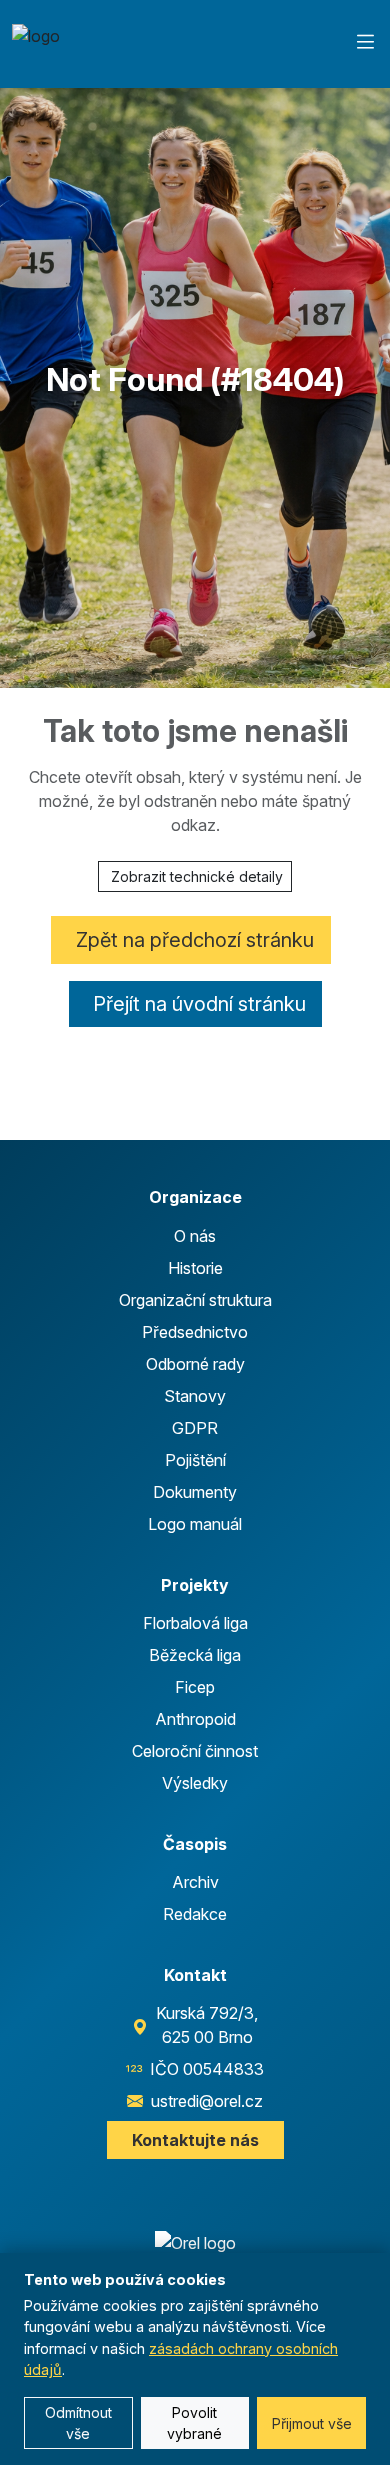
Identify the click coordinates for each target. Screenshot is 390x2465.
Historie (195, 1268)
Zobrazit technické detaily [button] (197, 876)
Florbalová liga (195, 1623)
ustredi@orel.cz (207, 2101)
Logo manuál (195, 1524)
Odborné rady (195, 1364)
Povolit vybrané (194, 2423)
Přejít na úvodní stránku (199, 1004)
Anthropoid (195, 1719)
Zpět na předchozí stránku (195, 940)
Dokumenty (195, 1492)
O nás (195, 1236)
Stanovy (195, 1396)
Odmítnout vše (78, 2423)
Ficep (195, 1687)
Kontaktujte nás (195, 2140)
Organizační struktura (195, 1300)
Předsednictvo (195, 1332)
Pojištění (195, 1460)
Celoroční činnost (195, 1751)
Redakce (195, 1914)
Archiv (195, 1882)
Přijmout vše (312, 2423)
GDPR (195, 1428)
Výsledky (195, 1783)
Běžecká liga (195, 1655)
